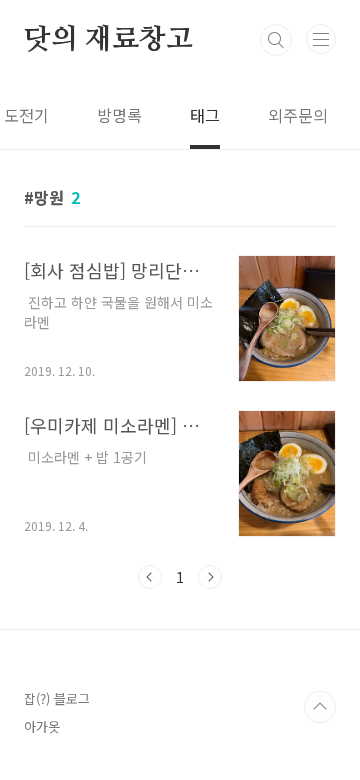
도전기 (26, 115)
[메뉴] (321, 39)
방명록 (119, 115)
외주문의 (298, 115)
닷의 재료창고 (108, 40)
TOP (320, 707)
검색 (276, 40)
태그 (205, 115)
